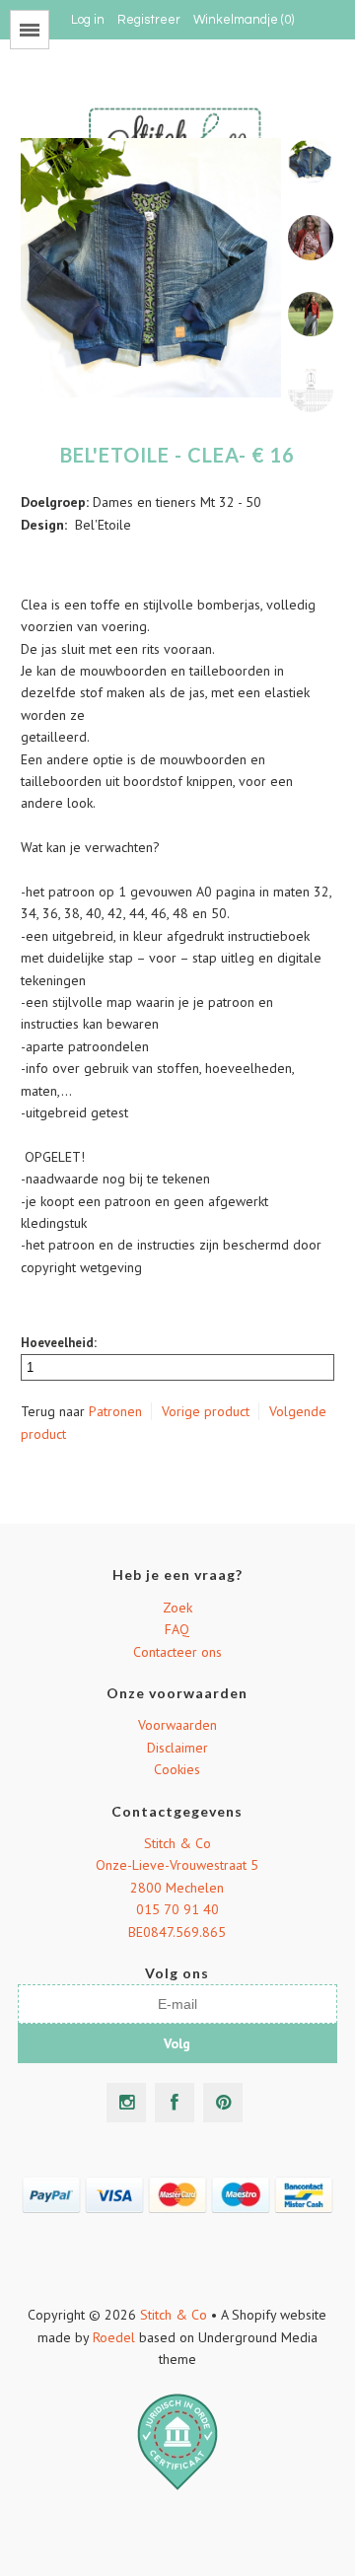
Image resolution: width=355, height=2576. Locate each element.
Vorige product (206, 1411)
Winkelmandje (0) (244, 20)
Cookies (177, 1769)
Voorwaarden (177, 1725)
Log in (88, 20)
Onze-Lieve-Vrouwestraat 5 (177, 1865)
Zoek (177, 1608)
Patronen (115, 1411)
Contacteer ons (177, 1652)
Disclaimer (177, 1748)
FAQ (177, 1629)
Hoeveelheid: (59, 1343)
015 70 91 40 (177, 1909)
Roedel (114, 2337)
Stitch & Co (177, 1843)
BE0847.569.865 (177, 1932)
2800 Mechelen (177, 1888)
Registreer (149, 20)
